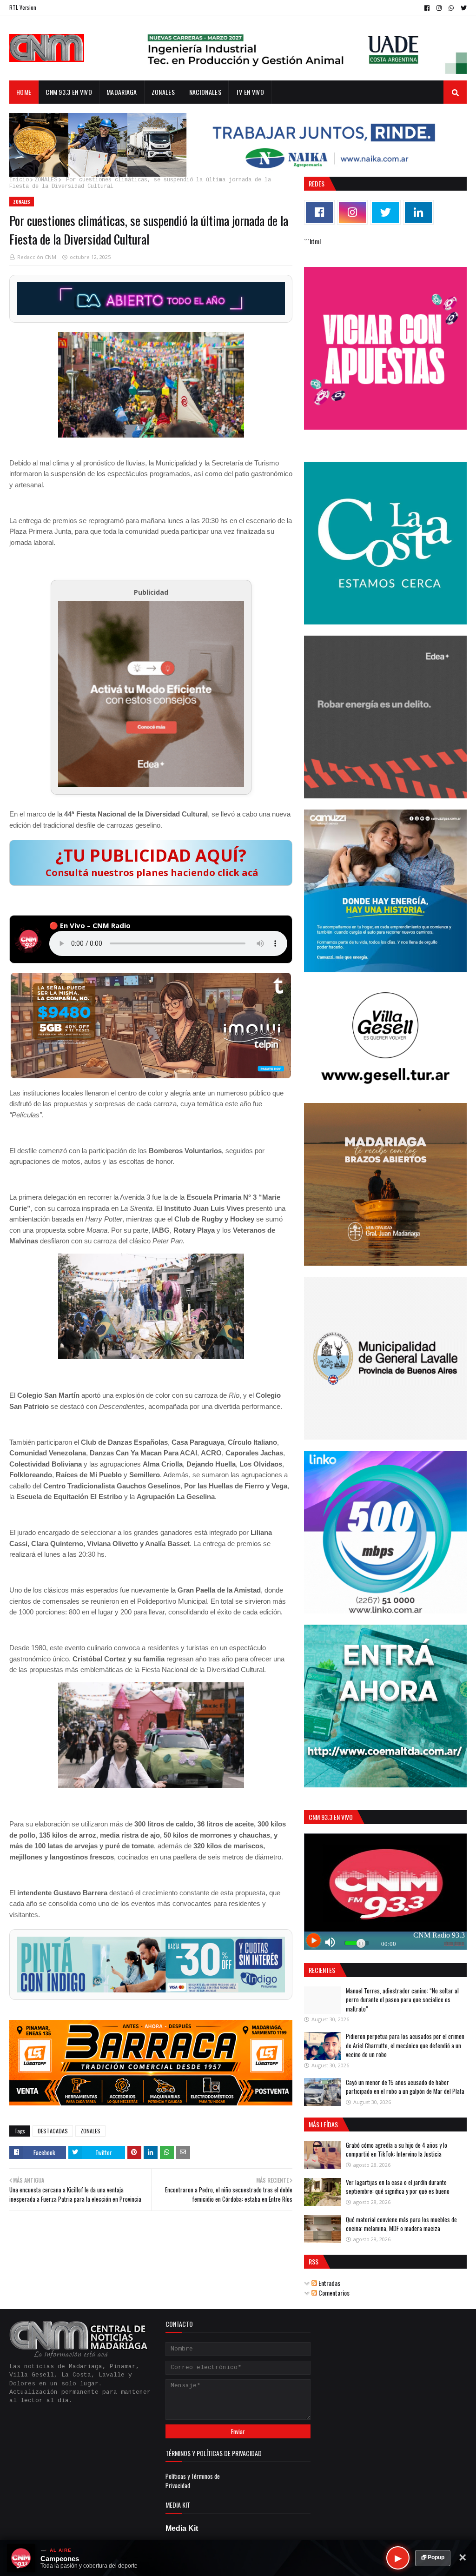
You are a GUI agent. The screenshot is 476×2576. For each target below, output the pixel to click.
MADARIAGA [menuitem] (122, 92)
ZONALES (46, 180)
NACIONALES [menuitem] (205, 92)
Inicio (19, 180)
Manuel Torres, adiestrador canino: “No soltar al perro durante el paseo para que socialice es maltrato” (402, 2000)
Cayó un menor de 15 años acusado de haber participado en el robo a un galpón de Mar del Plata (405, 2087)
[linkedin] (418, 212)
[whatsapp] (451, 8)
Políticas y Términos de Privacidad (193, 2481)
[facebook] (427, 8)
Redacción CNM (37, 257)
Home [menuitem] (24, 92)
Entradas (329, 2283)
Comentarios (333, 2293)
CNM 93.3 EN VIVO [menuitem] (69, 92)
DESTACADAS (53, 2131)
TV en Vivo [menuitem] (250, 92)
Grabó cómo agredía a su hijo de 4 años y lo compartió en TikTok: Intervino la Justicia (397, 2150)
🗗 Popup (433, 2557)
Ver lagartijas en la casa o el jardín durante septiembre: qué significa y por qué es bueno (398, 2187)
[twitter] (463, 8)
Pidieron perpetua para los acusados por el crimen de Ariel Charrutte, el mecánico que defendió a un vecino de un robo (405, 2045)
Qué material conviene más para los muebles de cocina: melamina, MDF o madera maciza (401, 2224)
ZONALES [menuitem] (163, 92)
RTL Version (23, 7)
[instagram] (439, 8)
